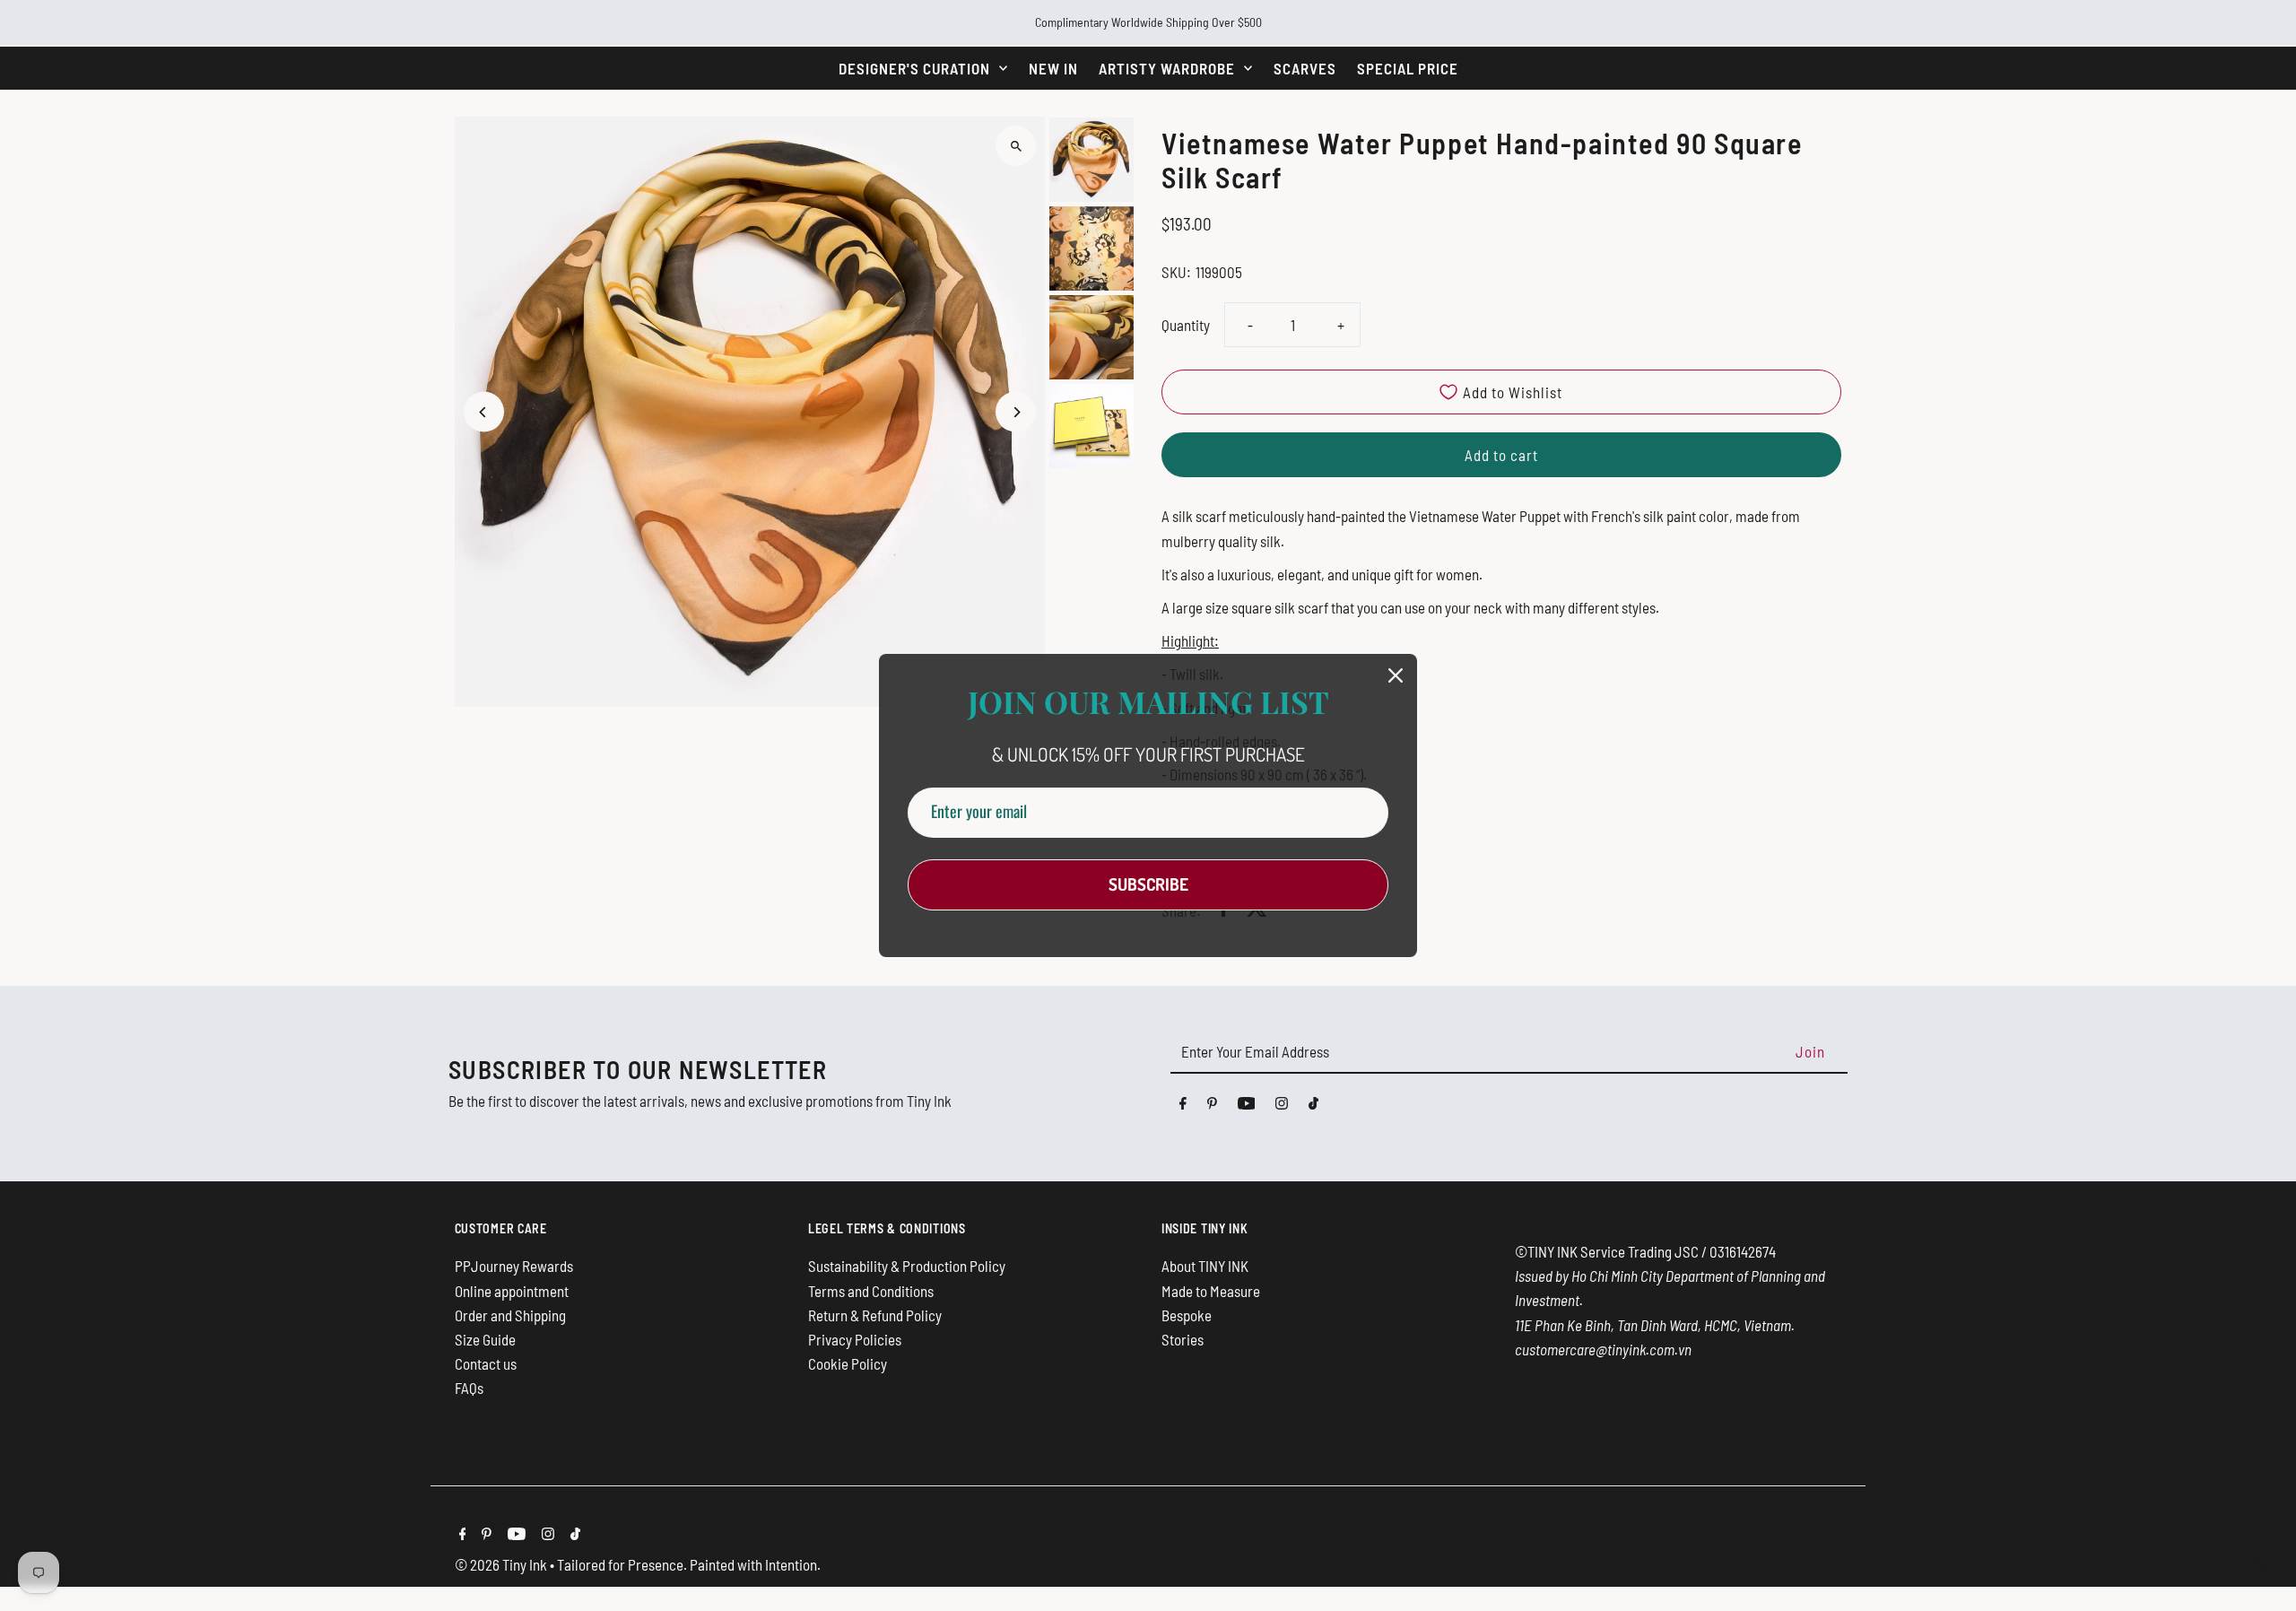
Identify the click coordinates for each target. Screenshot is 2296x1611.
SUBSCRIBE (1148, 884)
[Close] (1396, 675)
